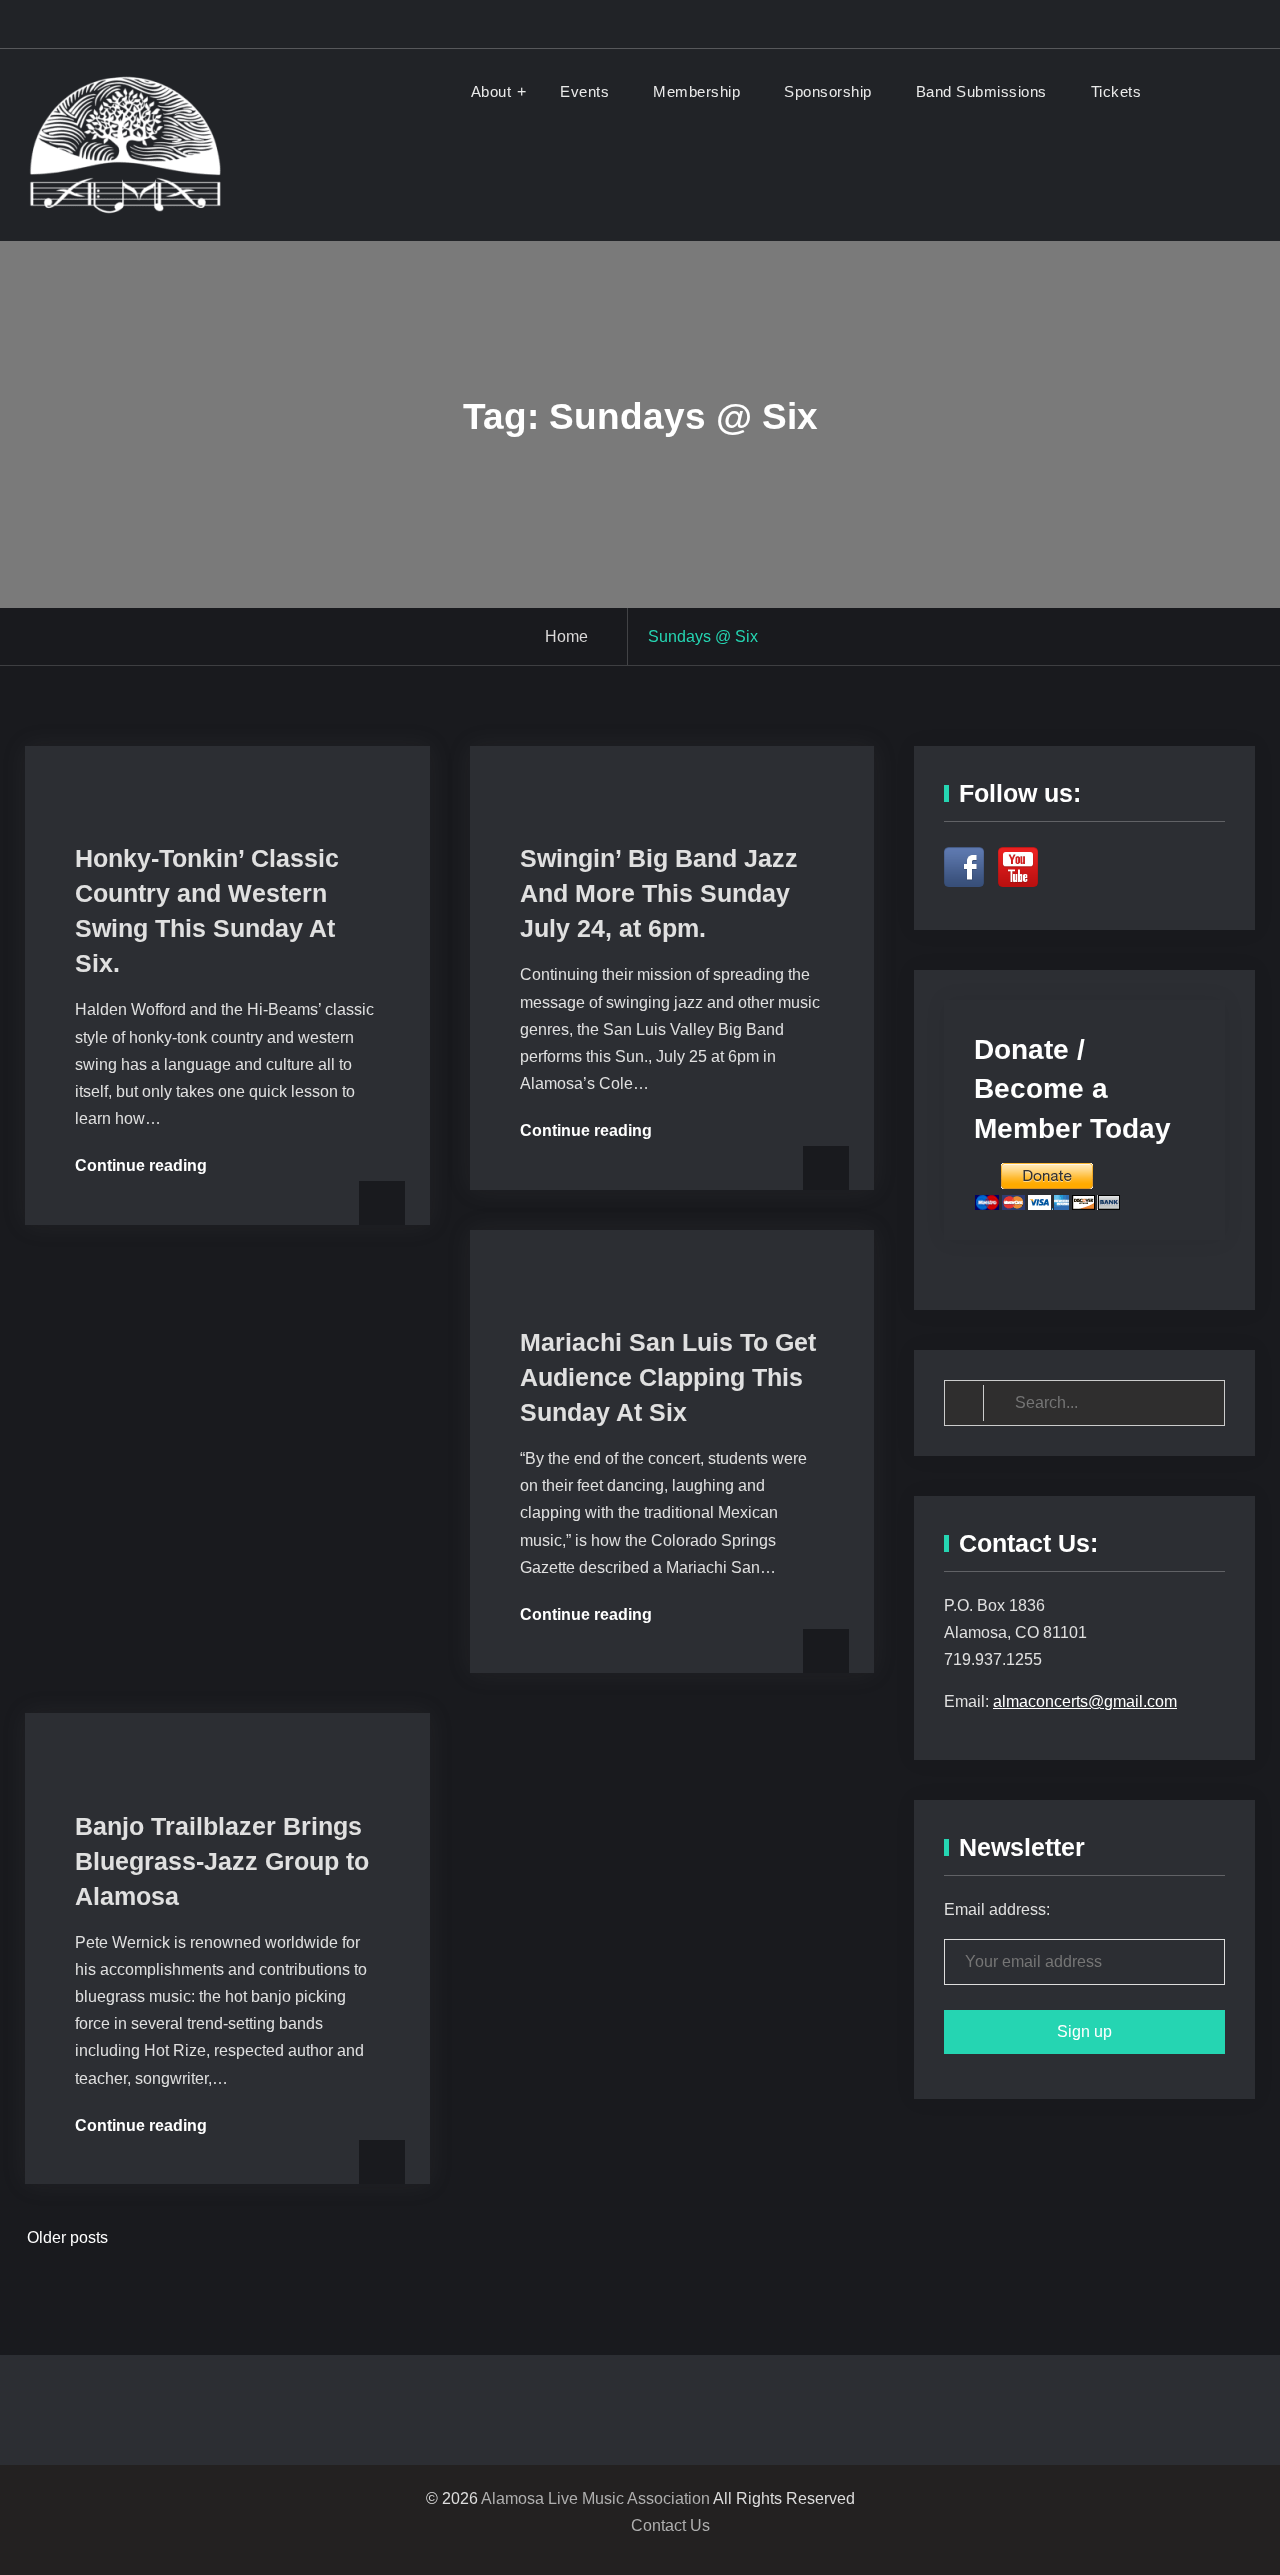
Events (584, 91)
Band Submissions (981, 91)
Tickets (1116, 91)
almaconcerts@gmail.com (1085, 1701)
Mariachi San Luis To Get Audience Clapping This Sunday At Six (668, 1377)
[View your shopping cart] (1190, 91)
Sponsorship (828, 91)
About (491, 91)
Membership (696, 91)
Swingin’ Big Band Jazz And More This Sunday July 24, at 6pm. (659, 893)
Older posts (67, 2237)
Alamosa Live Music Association (595, 2498)
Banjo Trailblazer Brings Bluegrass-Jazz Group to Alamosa (222, 1861)
